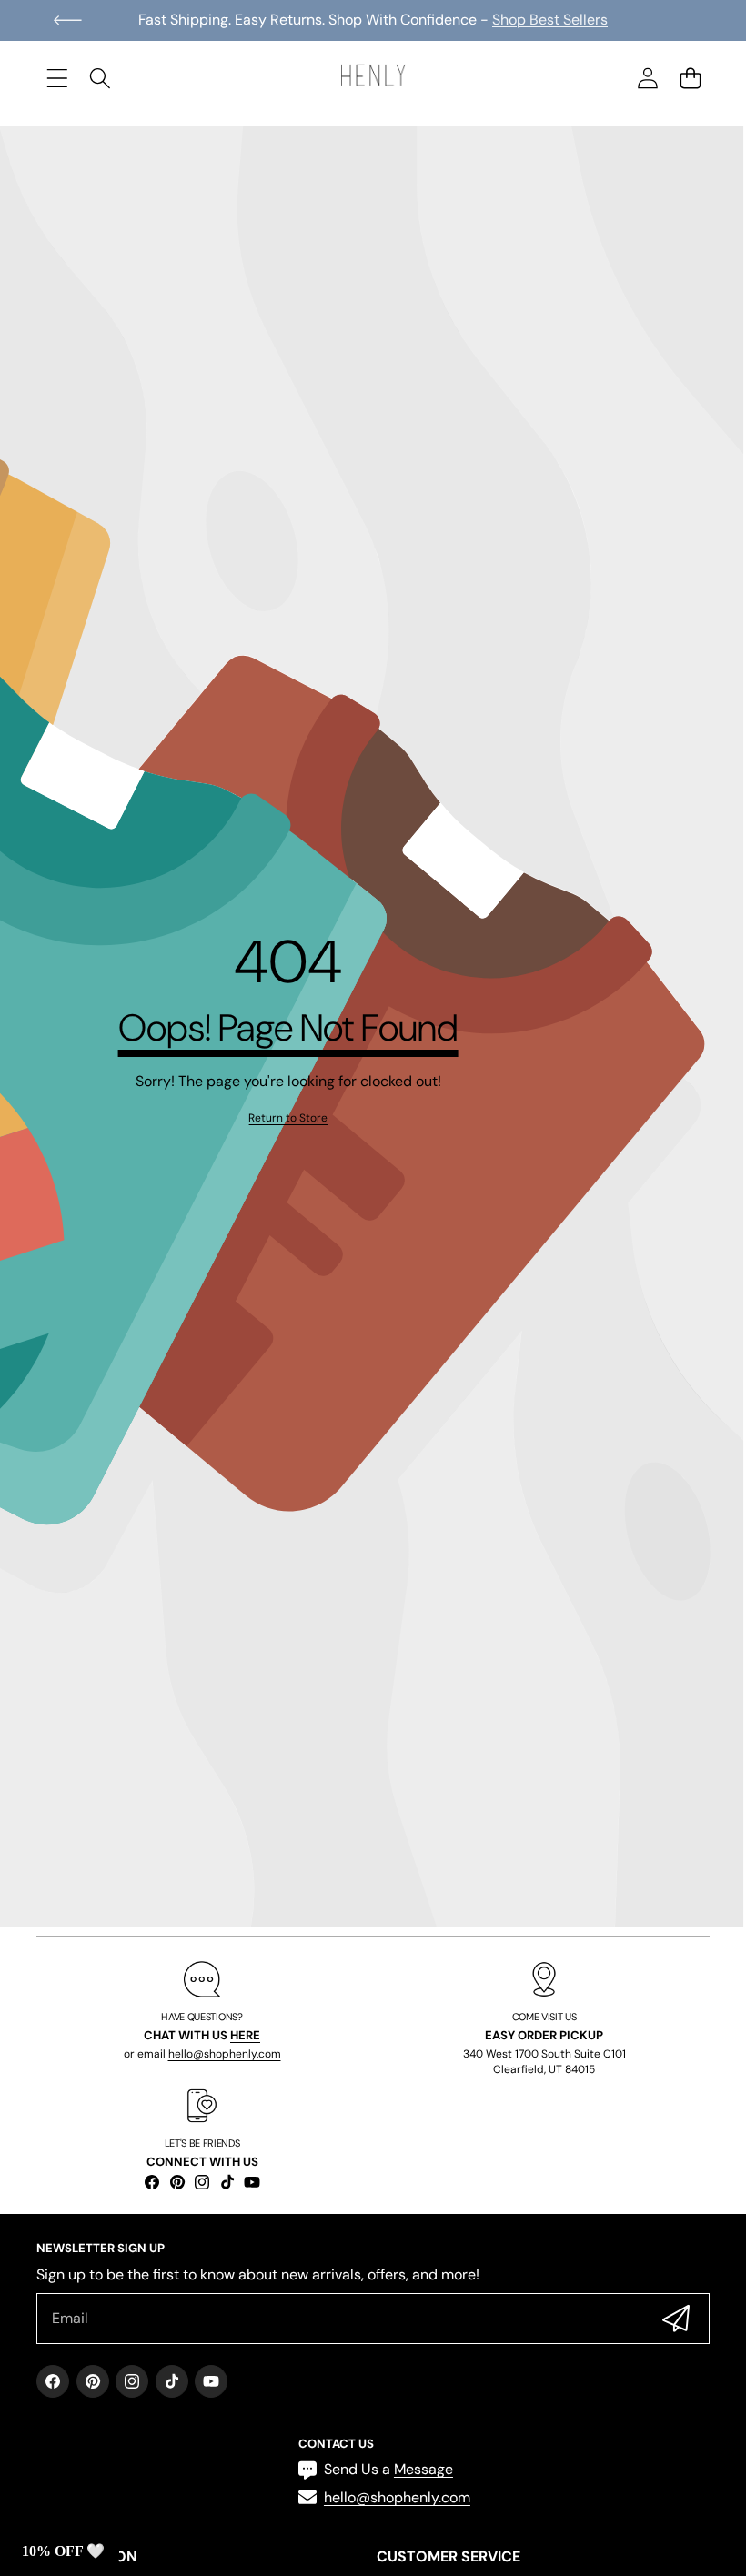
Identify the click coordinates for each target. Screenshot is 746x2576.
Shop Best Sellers (550, 20)
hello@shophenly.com (225, 2054)
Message (423, 2469)
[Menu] (57, 78)
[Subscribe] (676, 2319)
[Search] (100, 78)
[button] (68, 20)
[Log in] (647, 78)
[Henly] (373, 78)
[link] (288, 1118)
